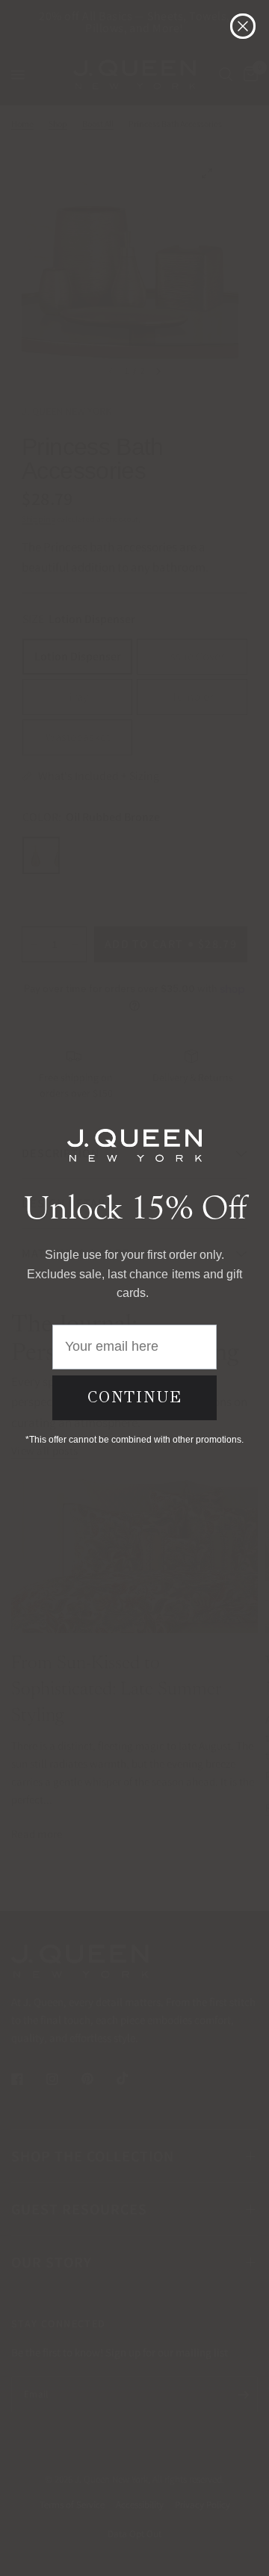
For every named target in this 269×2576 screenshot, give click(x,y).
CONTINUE (135, 1397)
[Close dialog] (243, 26)
